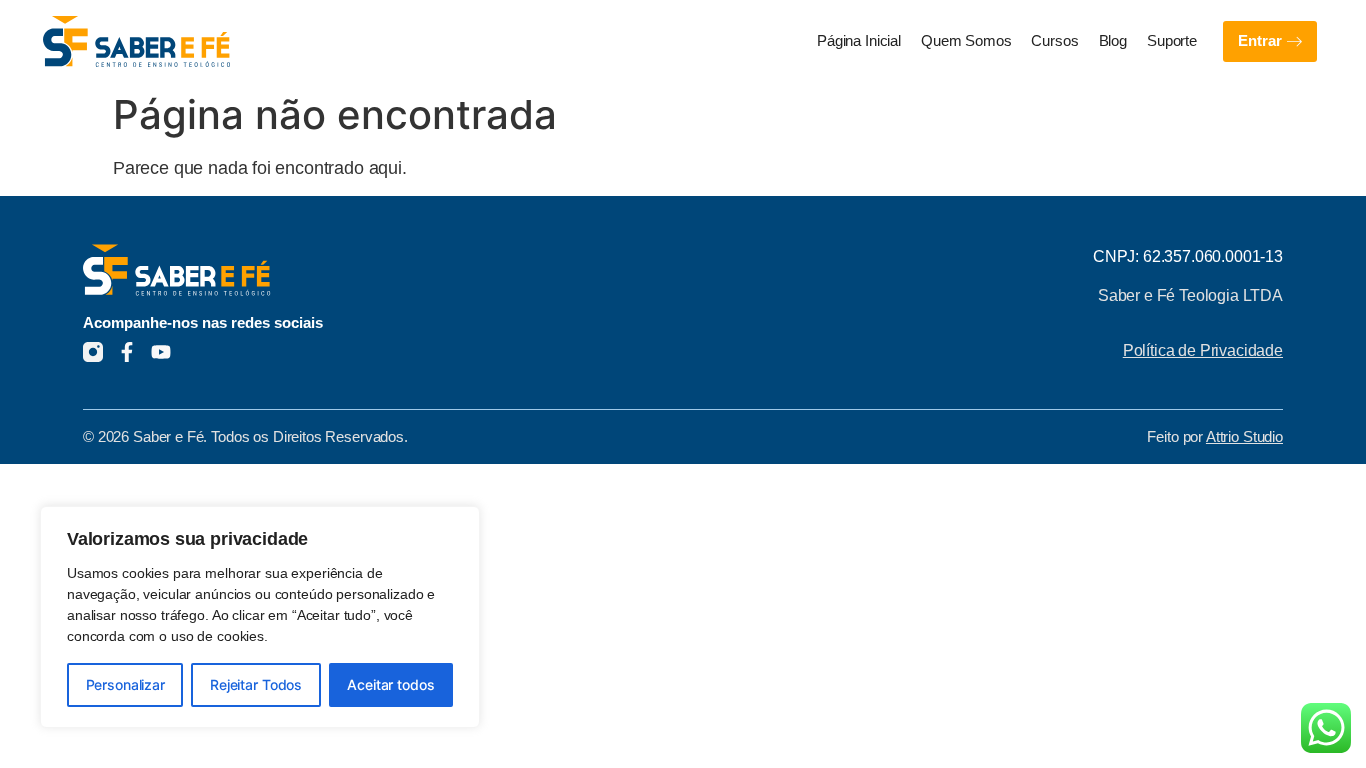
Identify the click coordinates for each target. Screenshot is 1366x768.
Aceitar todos (390, 684)
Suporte (1172, 41)
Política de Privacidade (1203, 350)
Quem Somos (966, 41)
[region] (260, 617)
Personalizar (125, 684)
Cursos (1054, 41)
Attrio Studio (1244, 437)
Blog (1113, 41)
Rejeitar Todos (256, 684)
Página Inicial (859, 41)
